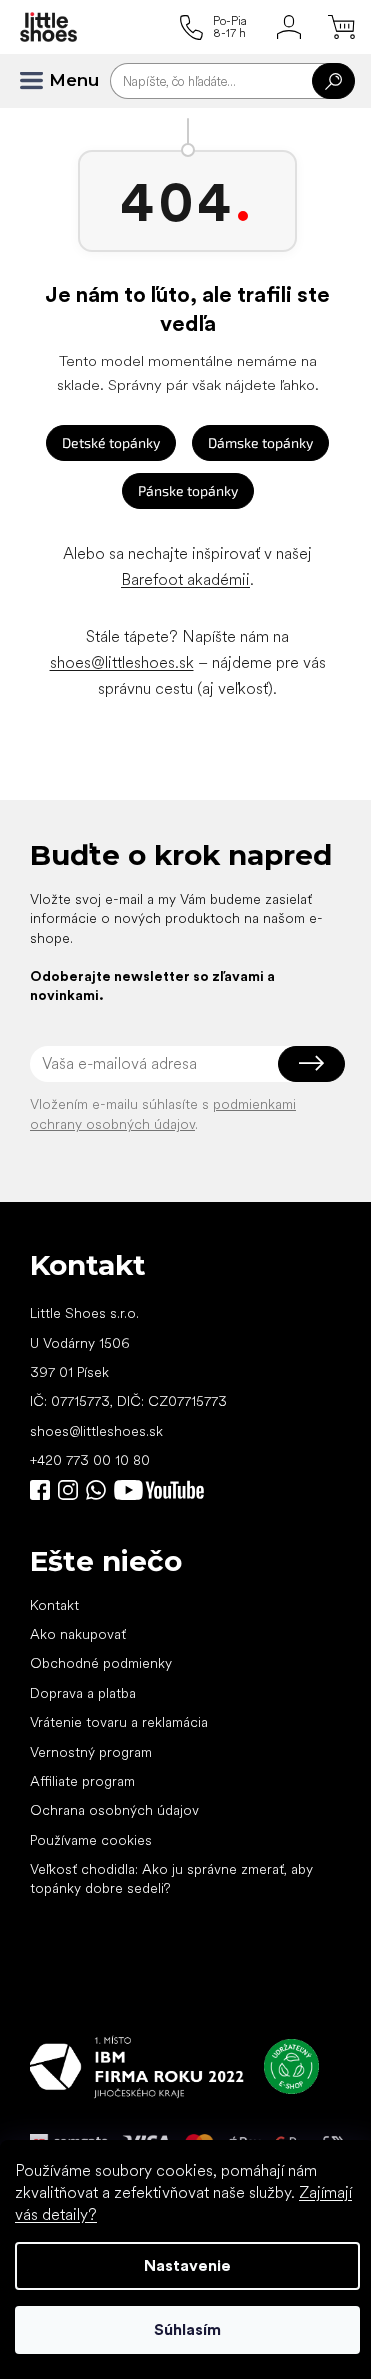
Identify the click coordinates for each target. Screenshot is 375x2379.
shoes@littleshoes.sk (122, 662)
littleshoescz (68, 1490)
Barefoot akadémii (185, 579)
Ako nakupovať (78, 1634)
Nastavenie (187, 2265)
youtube (159, 1490)
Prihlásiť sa (311, 1064)
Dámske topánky (260, 442)
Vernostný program (91, 1752)
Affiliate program (82, 1781)
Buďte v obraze (40, 1490)
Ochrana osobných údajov (114, 1810)
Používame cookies (91, 1840)
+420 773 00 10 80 (90, 1460)
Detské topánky (111, 442)
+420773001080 (100, 1490)
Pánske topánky (188, 490)
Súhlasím (187, 2329)
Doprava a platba (83, 1693)
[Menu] (40, 81)
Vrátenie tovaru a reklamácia (119, 1722)
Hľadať (333, 81)
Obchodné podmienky (101, 1663)
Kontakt (54, 1605)
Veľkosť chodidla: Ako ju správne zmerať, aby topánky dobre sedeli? (171, 1878)
